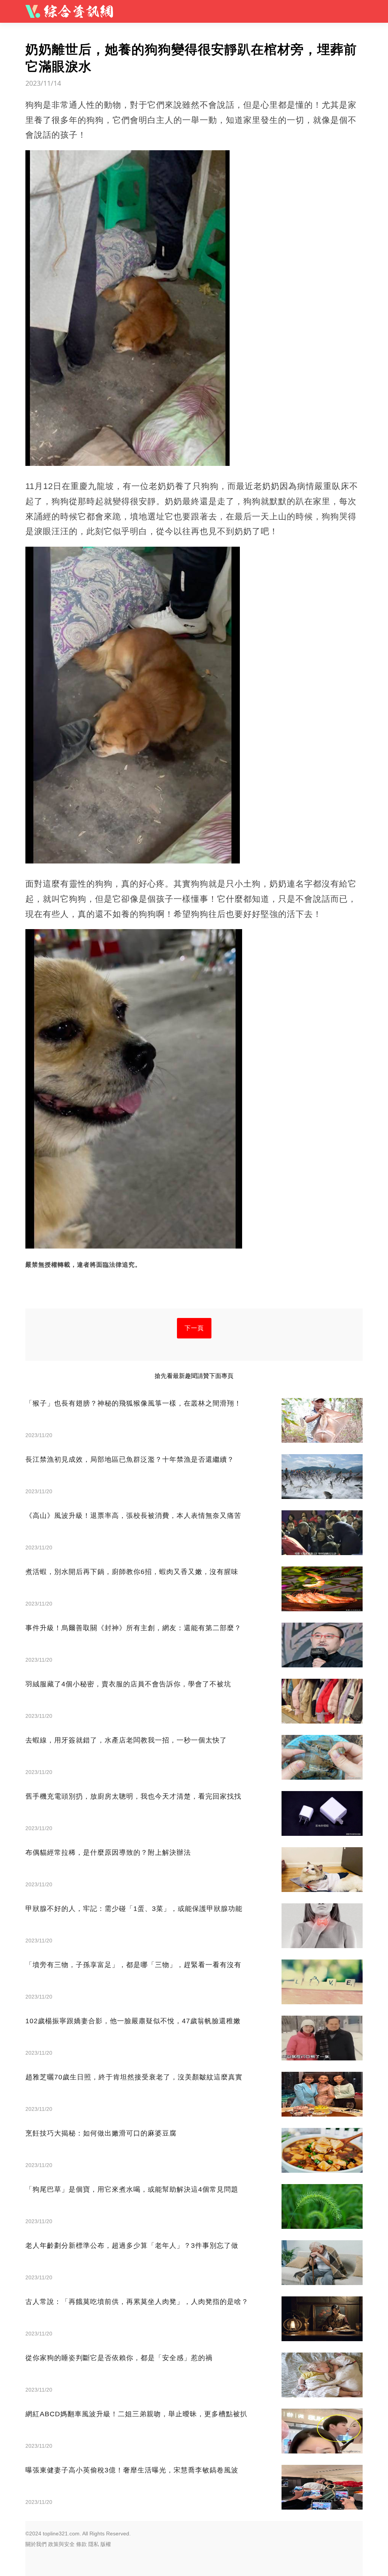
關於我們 (36, 2544)
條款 (81, 2544)
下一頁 (194, 1328)
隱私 (94, 2544)
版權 (106, 2544)
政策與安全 (61, 2544)
